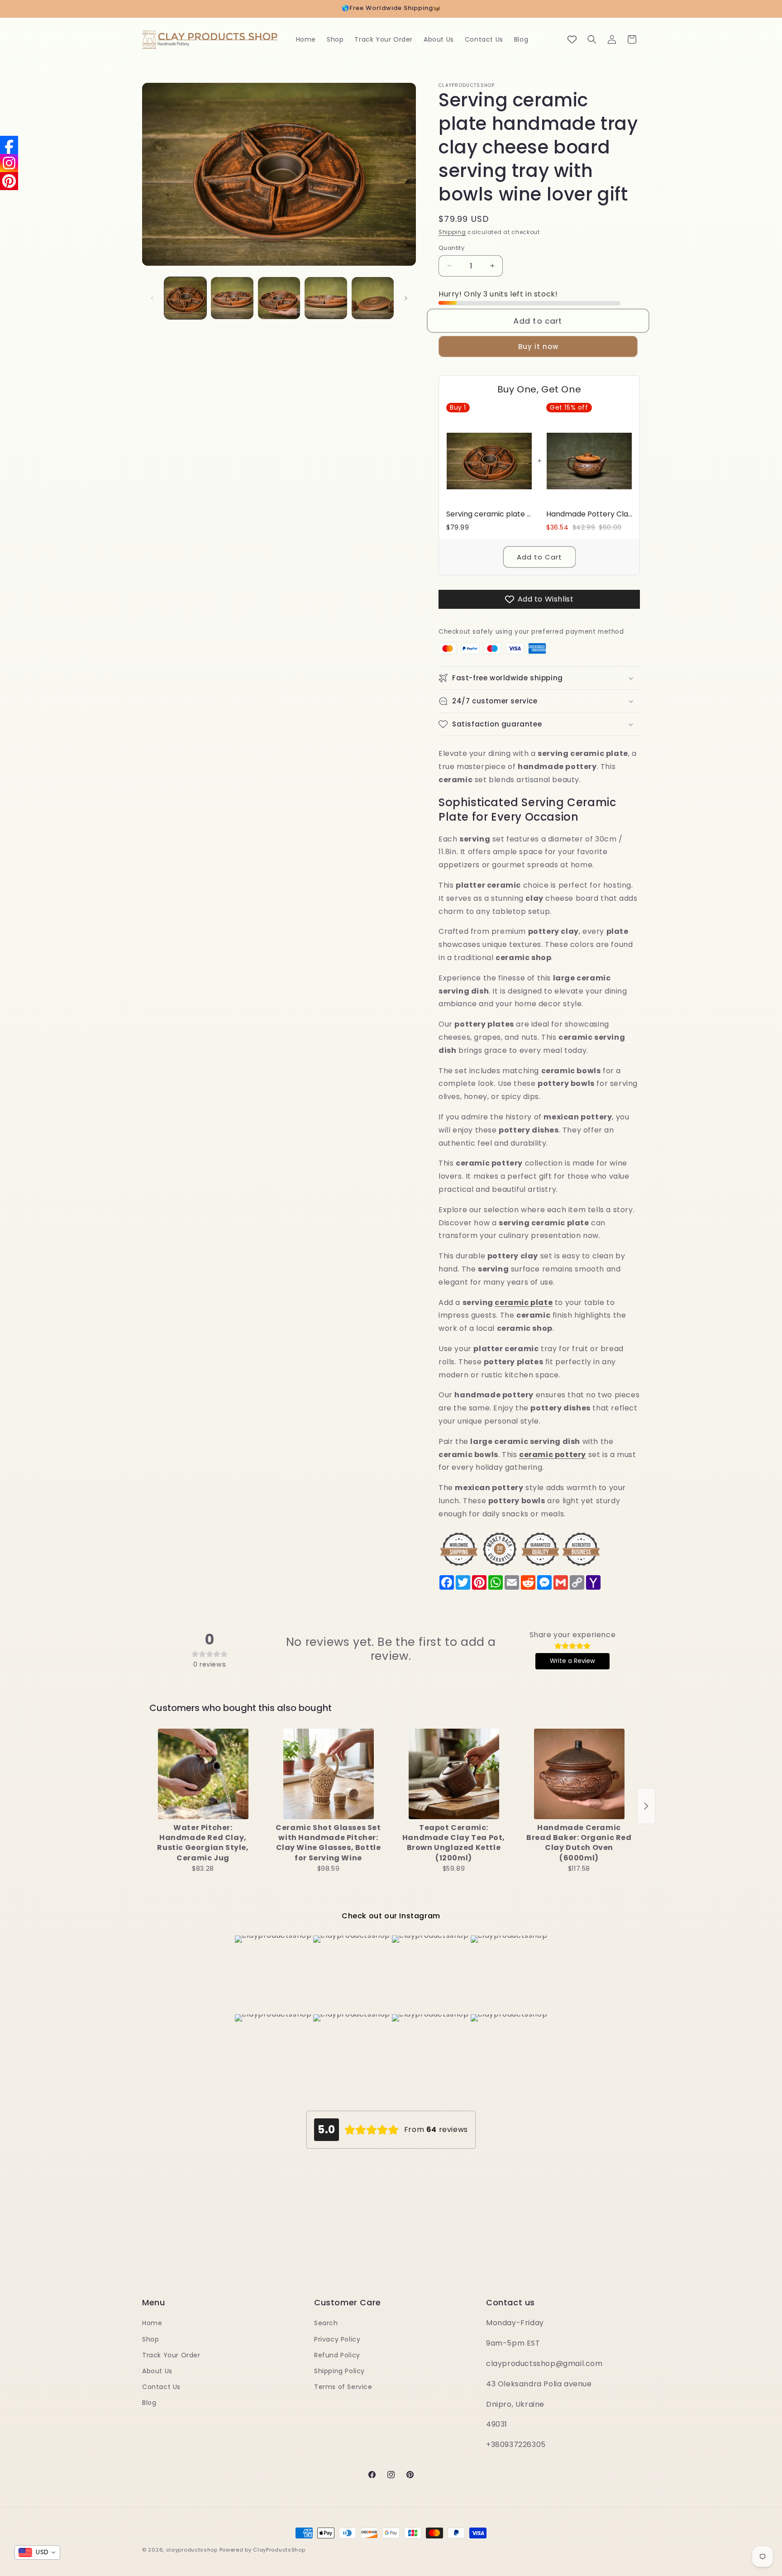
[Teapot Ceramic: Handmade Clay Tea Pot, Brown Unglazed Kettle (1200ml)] (454, 1774)
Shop (150, 2339)
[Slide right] (406, 298)
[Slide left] (152, 298)
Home (152, 2323)
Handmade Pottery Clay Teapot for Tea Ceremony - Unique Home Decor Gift (589, 514)
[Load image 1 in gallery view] (185, 298)
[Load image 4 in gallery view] (326, 298)
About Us (157, 2371)
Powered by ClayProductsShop (262, 2550)
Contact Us (161, 2387)
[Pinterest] (9, 181)
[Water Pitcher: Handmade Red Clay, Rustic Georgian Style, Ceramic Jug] (203, 1774)
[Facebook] (9, 145)
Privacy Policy (337, 2339)
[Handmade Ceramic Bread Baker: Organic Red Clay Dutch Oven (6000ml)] (579, 1774)
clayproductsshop (192, 2550)
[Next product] (646, 1806)
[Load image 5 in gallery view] (373, 298)
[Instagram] (9, 163)
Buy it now (538, 346)
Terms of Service (343, 2387)
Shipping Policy (339, 2371)
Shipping (452, 232)
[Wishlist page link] (572, 39)
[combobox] (37, 2552)
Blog (149, 2403)
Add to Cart (539, 557)
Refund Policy (337, 2355)
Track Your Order (171, 2355)
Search (326, 2323)
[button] (592, 39)
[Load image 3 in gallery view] (279, 298)
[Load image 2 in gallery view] (232, 298)
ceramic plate (524, 1302)
